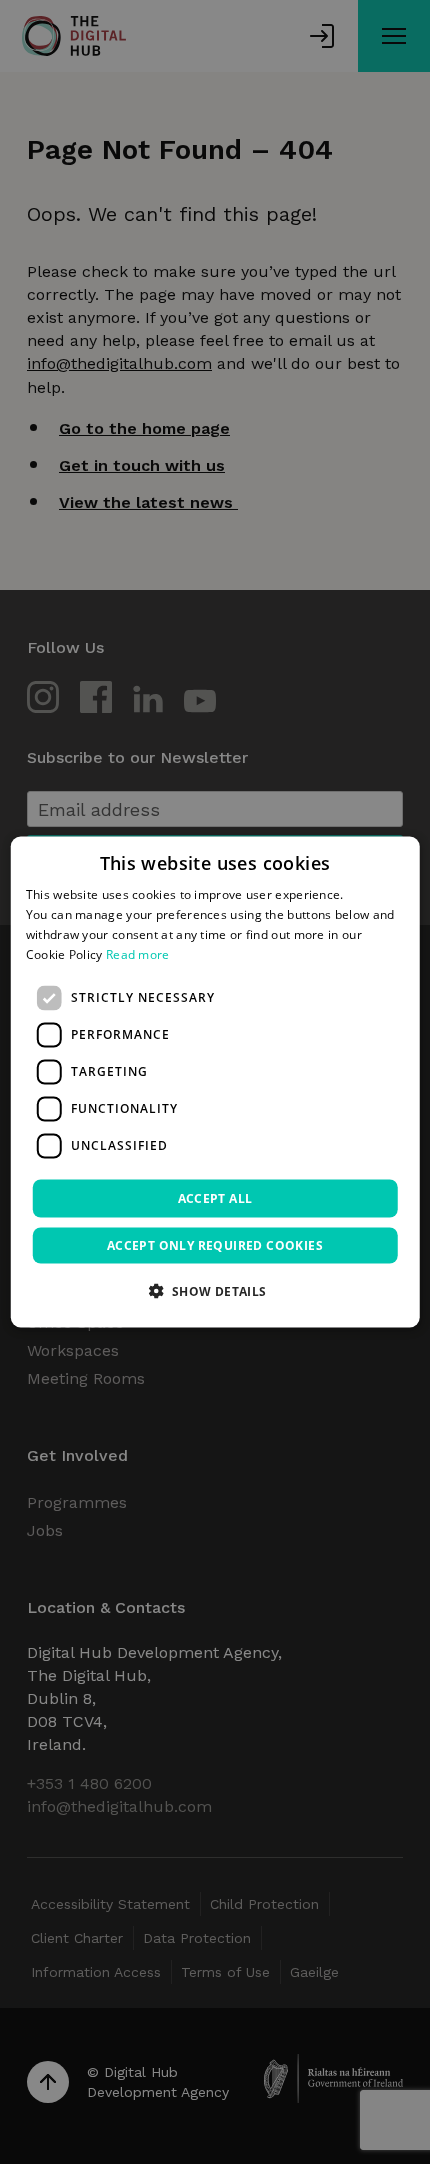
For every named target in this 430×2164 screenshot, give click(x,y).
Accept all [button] (215, 1197)
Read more (138, 953)
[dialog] (215, 1082)
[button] (214, 1290)
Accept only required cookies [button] (215, 1244)
